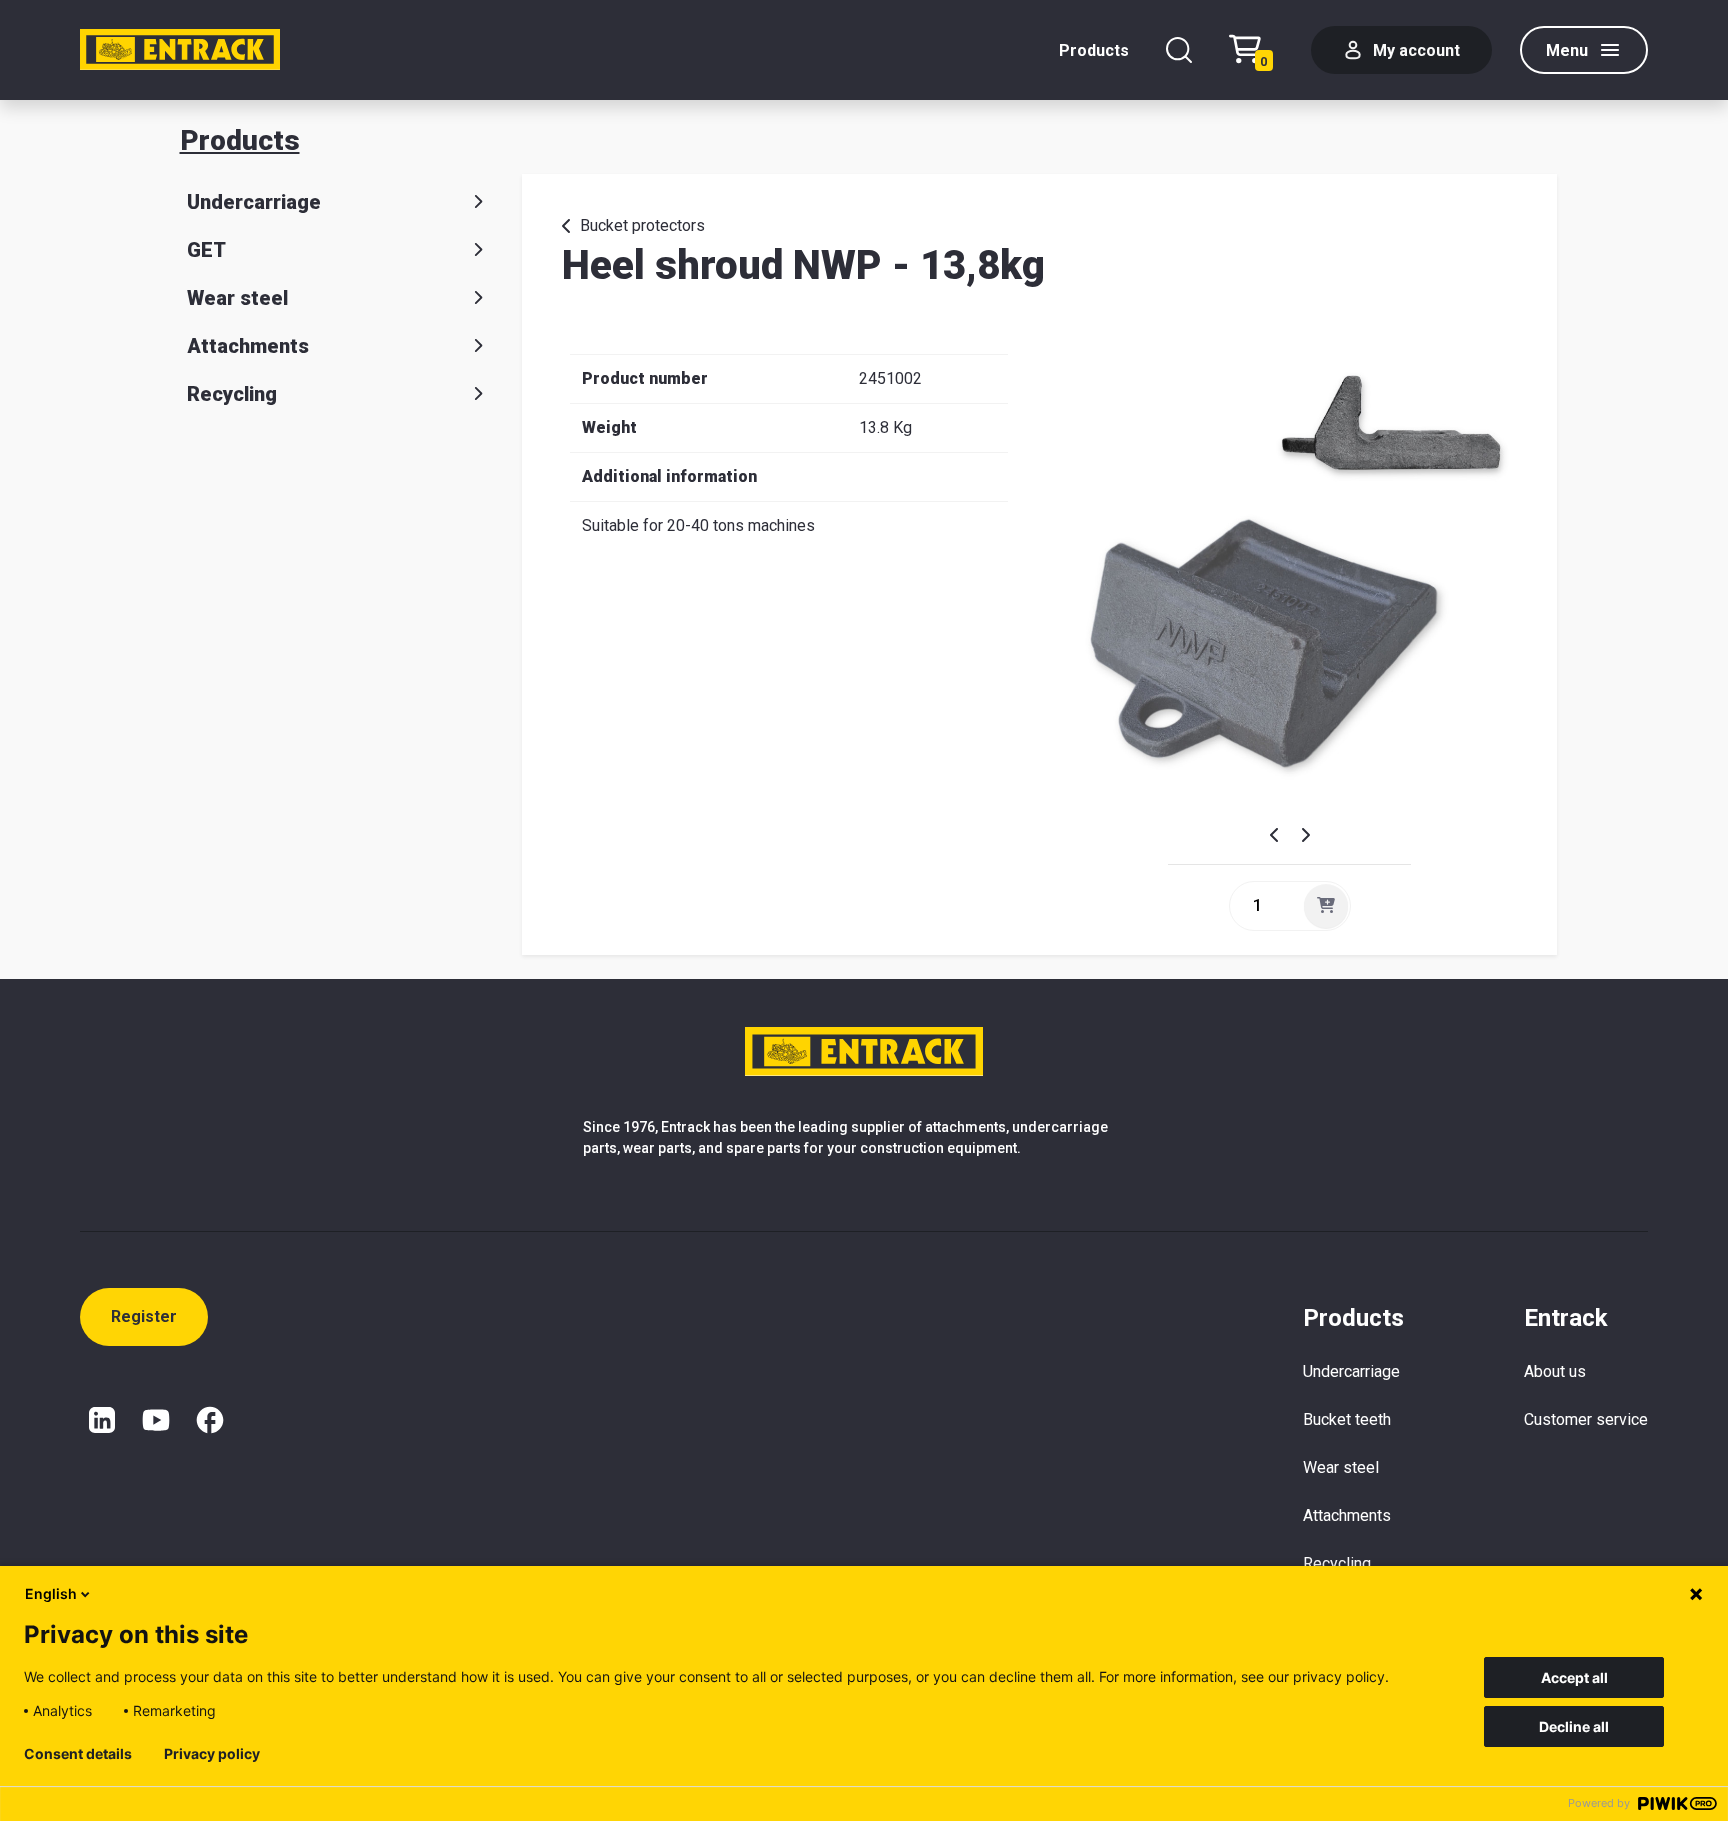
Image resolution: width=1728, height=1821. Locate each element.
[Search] (1179, 50)
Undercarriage (254, 202)
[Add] (1326, 906)
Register (144, 1316)
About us (1555, 1371)
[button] (1281, 835)
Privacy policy (212, 1754)
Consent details (78, 1754)
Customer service (1586, 1419)
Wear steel (237, 298)
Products (1094, 50)
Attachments (248, 346)
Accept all (1574, 1677)
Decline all (1574, 1726)
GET (206, 250)
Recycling (232, 394)
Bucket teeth (1347, 1419)
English (51, 1593)
